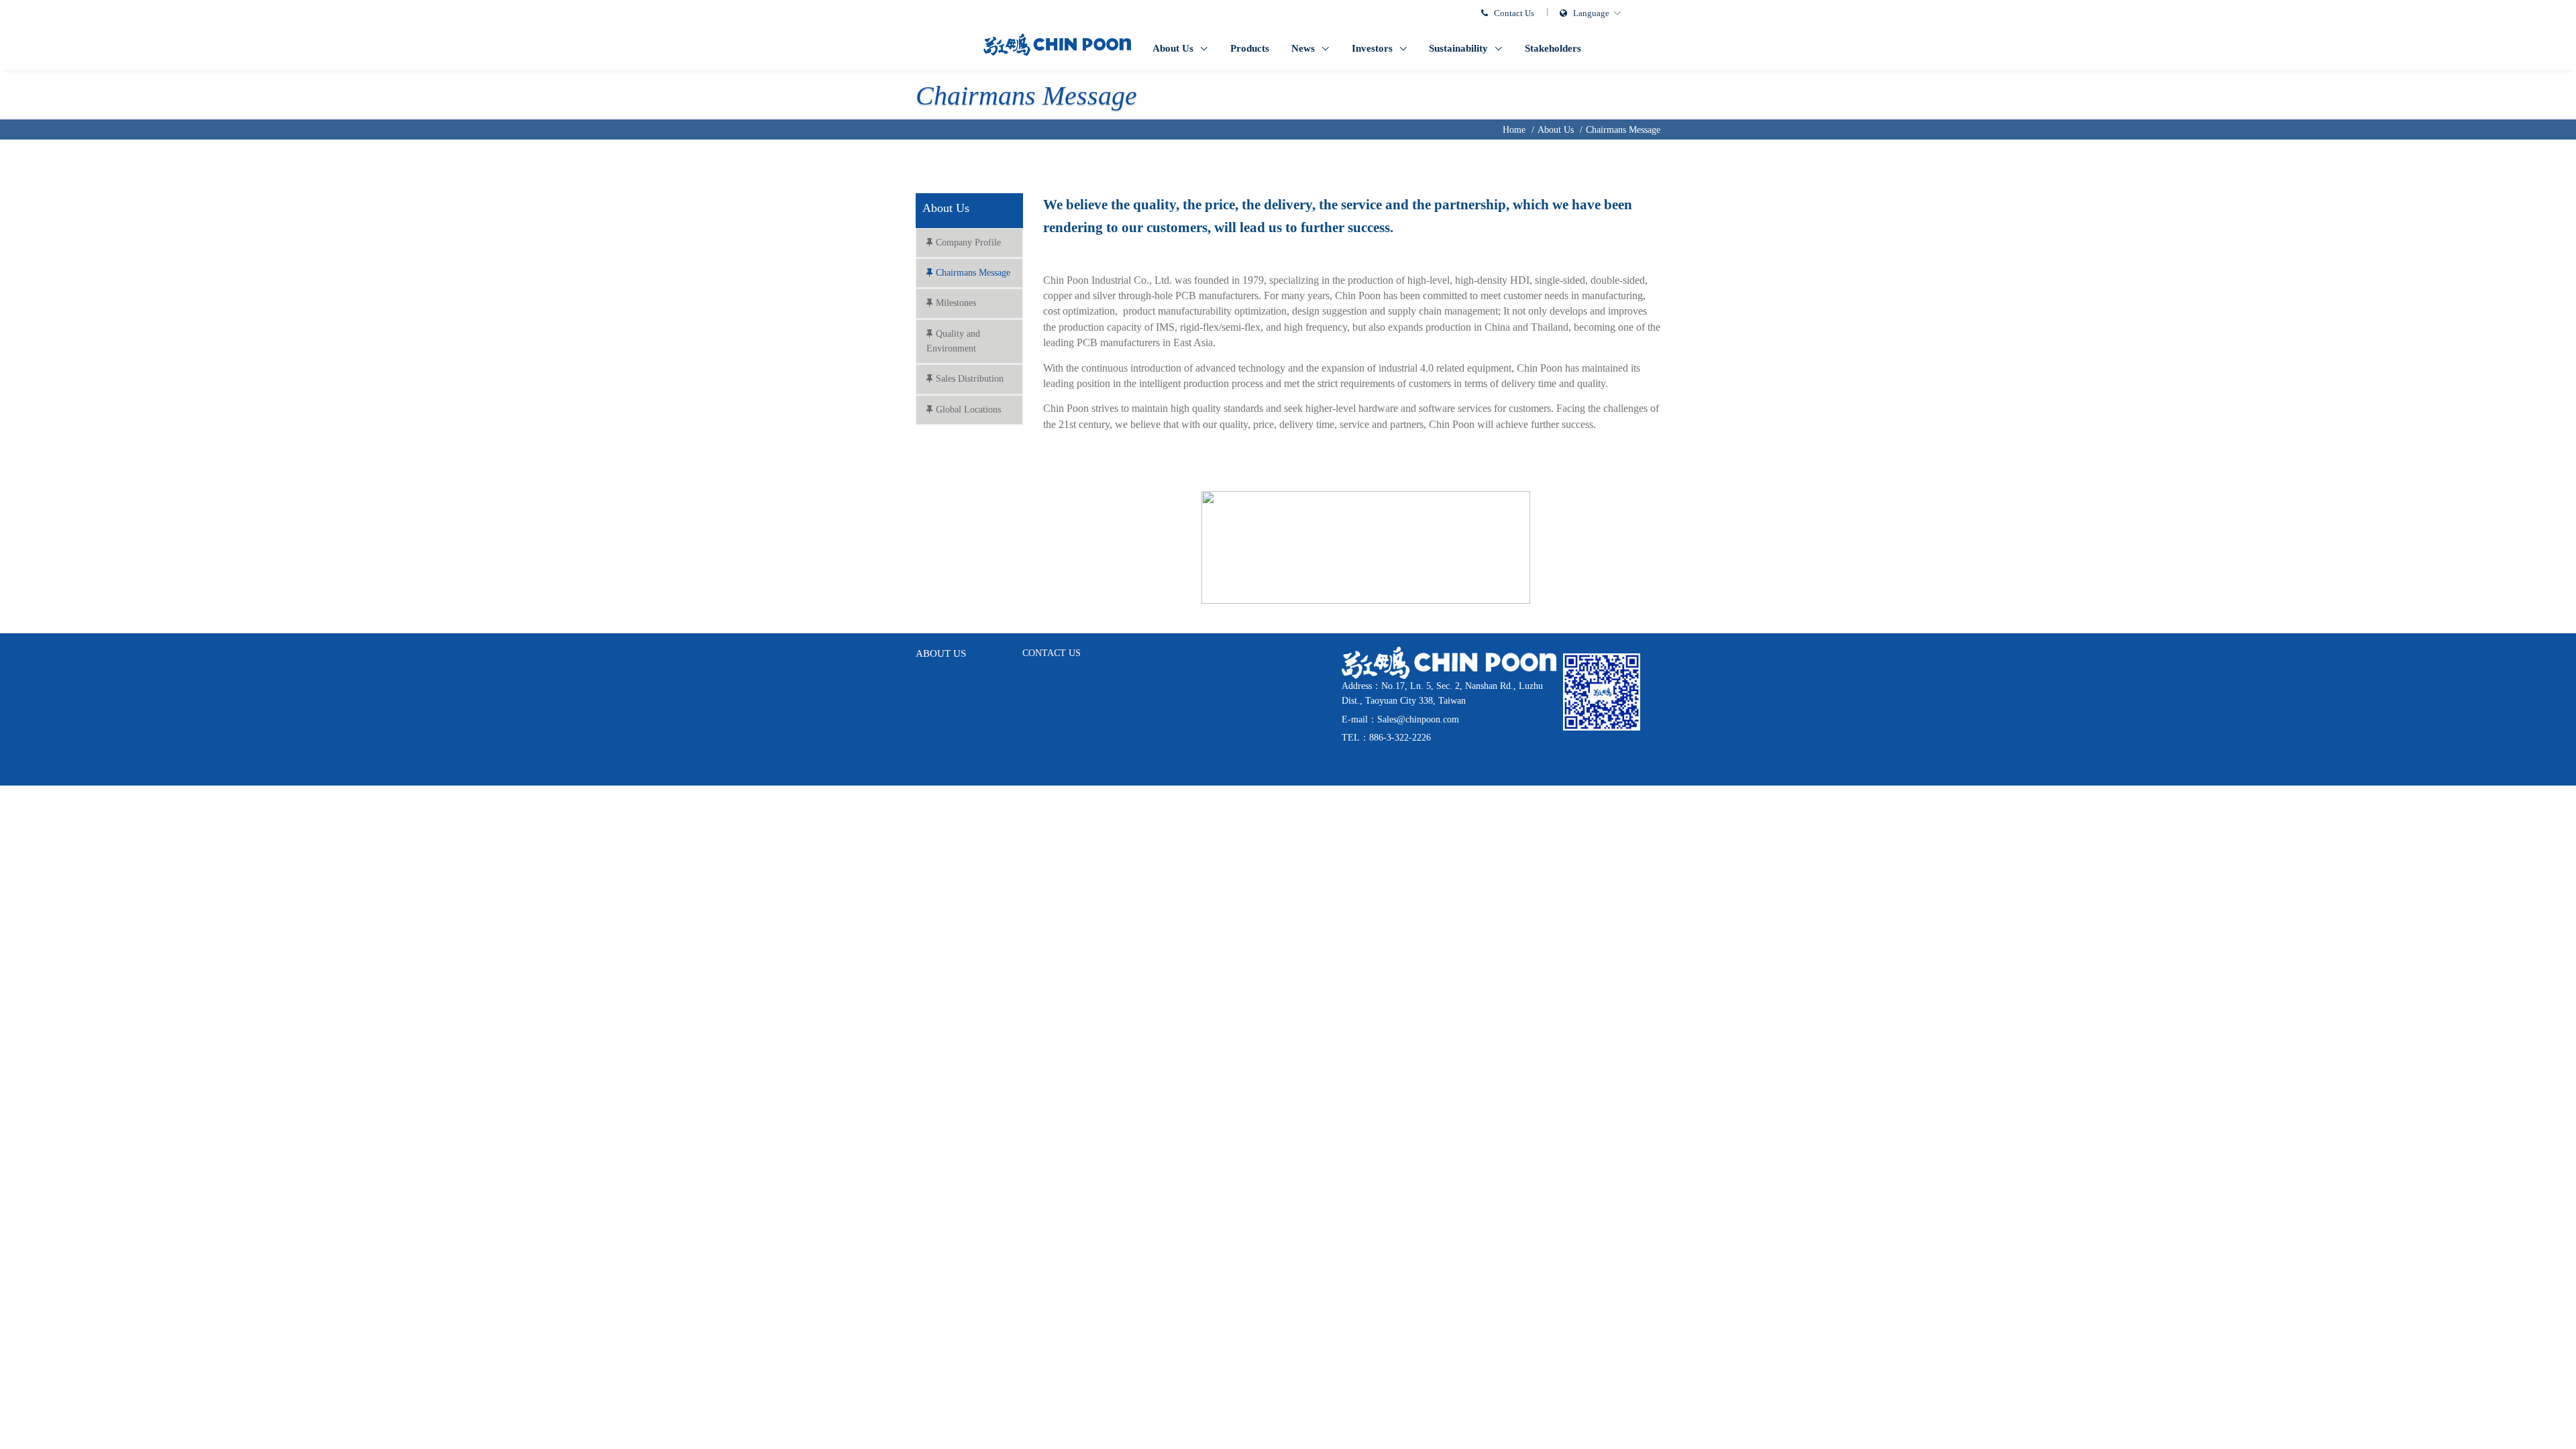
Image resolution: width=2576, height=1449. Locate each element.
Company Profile (968, 243)
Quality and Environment (953, 341)
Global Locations (968, 410)
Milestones (956, 303)
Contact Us (1514, 13)
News (1304, 48)
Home (1514, 130)
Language (1591, 13)
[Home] (1057, 44)
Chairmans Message (1623, 130)
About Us (1174, 48)
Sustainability (1460, 48)
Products (1250, 48)
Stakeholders (1553, 48)
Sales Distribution (970, 379)
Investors (1374, 48)
